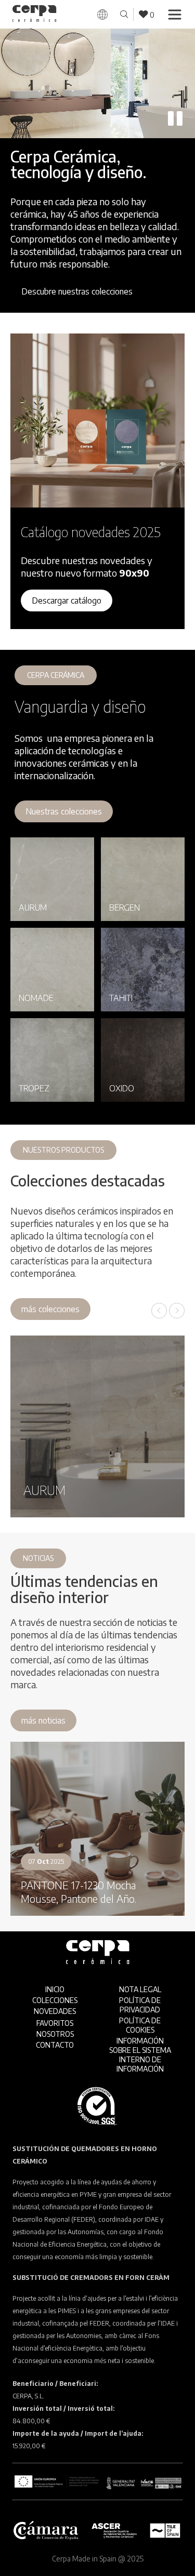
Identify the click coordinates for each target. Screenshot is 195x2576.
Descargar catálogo (67, 600)
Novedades (55, 2011)
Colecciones (55, 2000)
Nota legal (140, 1989)
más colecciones (50, 1309)
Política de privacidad (140, 2005)
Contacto (55, 2045)
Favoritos (55, 2023)
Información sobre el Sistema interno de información (140, 2055)
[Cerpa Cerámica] (35, 15)
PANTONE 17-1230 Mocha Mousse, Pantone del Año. (79, 1892)
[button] (159, 1311)
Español (120, 28)
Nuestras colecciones (64, 811)
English (117, 39)
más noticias (43, 1720)
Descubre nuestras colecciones (77, 291)
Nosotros (55, 2034)
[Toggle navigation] (175, 15)
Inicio (55, 1989)
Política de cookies (140, 2025)
